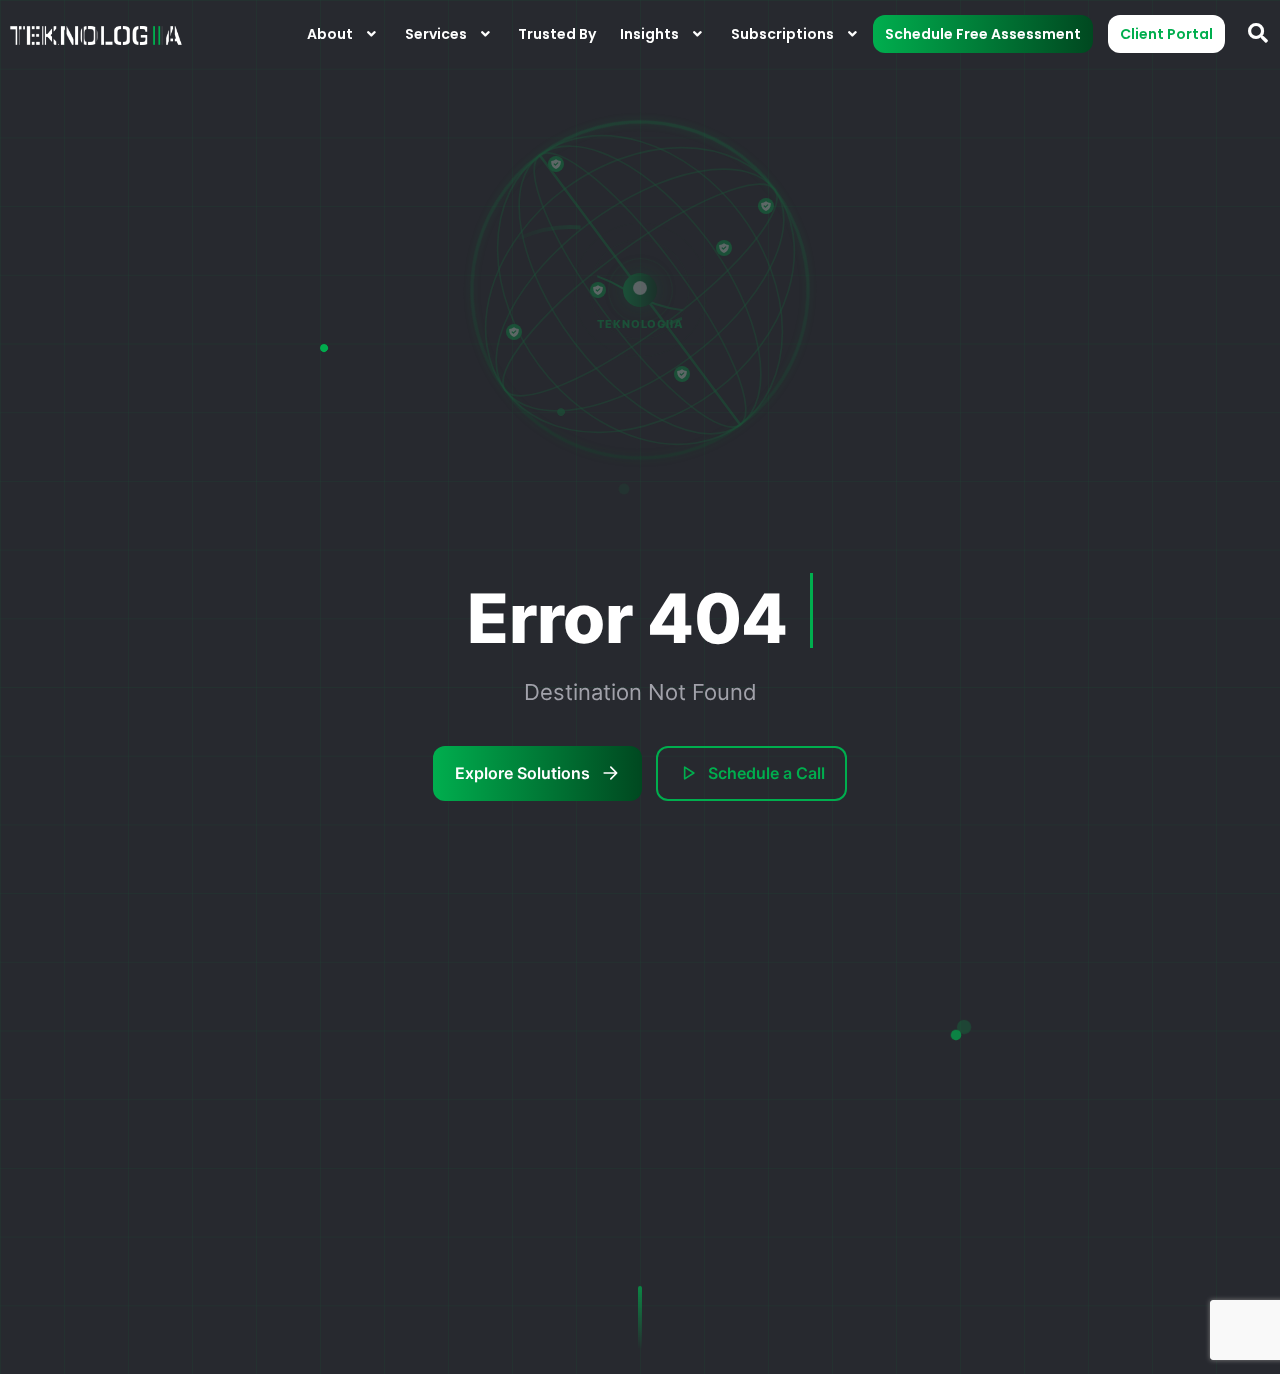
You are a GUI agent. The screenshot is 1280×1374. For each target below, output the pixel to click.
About (330, 34)
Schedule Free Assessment (983, 34)
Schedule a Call (766, 773)
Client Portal (1166, 34)
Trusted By (557, 34)
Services (436, 34)
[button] (344, 34)
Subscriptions (782, 34)
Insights (649, 34)
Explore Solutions (522, 773)
